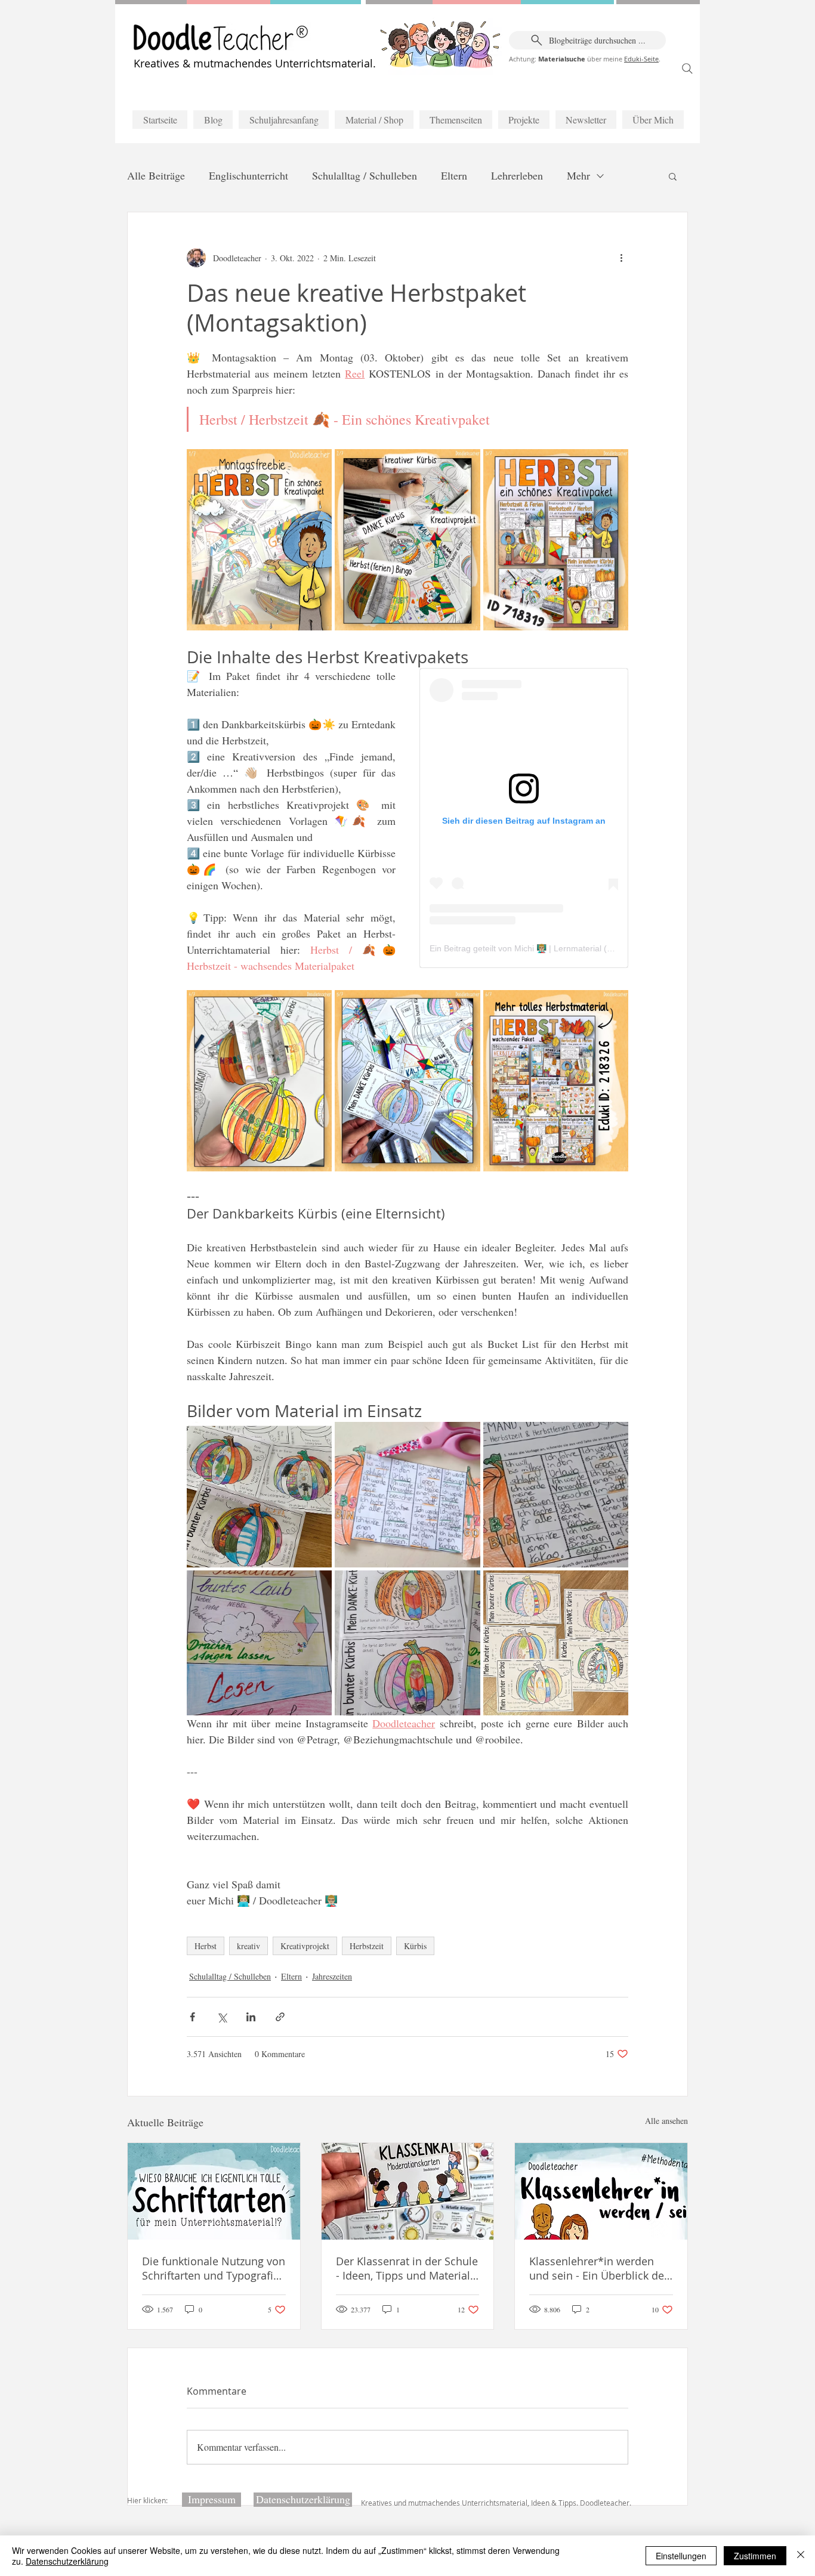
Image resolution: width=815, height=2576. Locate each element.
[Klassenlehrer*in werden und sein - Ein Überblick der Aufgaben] (601, 2191)
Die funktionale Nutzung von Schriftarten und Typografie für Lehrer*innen (214, 2268)
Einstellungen (681, 2556)
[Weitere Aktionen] (621, 258)
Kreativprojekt (305, 1946)
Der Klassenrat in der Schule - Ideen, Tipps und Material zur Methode (407, 2268)
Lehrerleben (517, 175)
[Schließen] (801, 2556)
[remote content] (524, 818)
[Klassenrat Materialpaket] (408, 2191)
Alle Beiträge (156, 175)
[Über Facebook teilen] (192, 2017)
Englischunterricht (248, 175)
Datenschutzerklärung (67, 2561)
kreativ (248, 1946)
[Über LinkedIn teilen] (251, 2017)
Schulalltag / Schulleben (365, 175)
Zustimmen (755, 2556)
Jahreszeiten (332, 1976)
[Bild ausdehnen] (259, 540)
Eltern (454, 175)
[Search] (687, 69)
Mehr (578, 175)
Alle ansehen (666, 2121)
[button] (673, 176)
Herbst (206, 1946)
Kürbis (415, 1946)
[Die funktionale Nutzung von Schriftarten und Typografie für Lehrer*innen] (214, 2191)
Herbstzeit (367, 1946)
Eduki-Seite (641, 59)
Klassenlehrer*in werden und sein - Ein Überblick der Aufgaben (599, 2268)
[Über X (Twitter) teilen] (222, 2017)
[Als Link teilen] (280, 2017)
